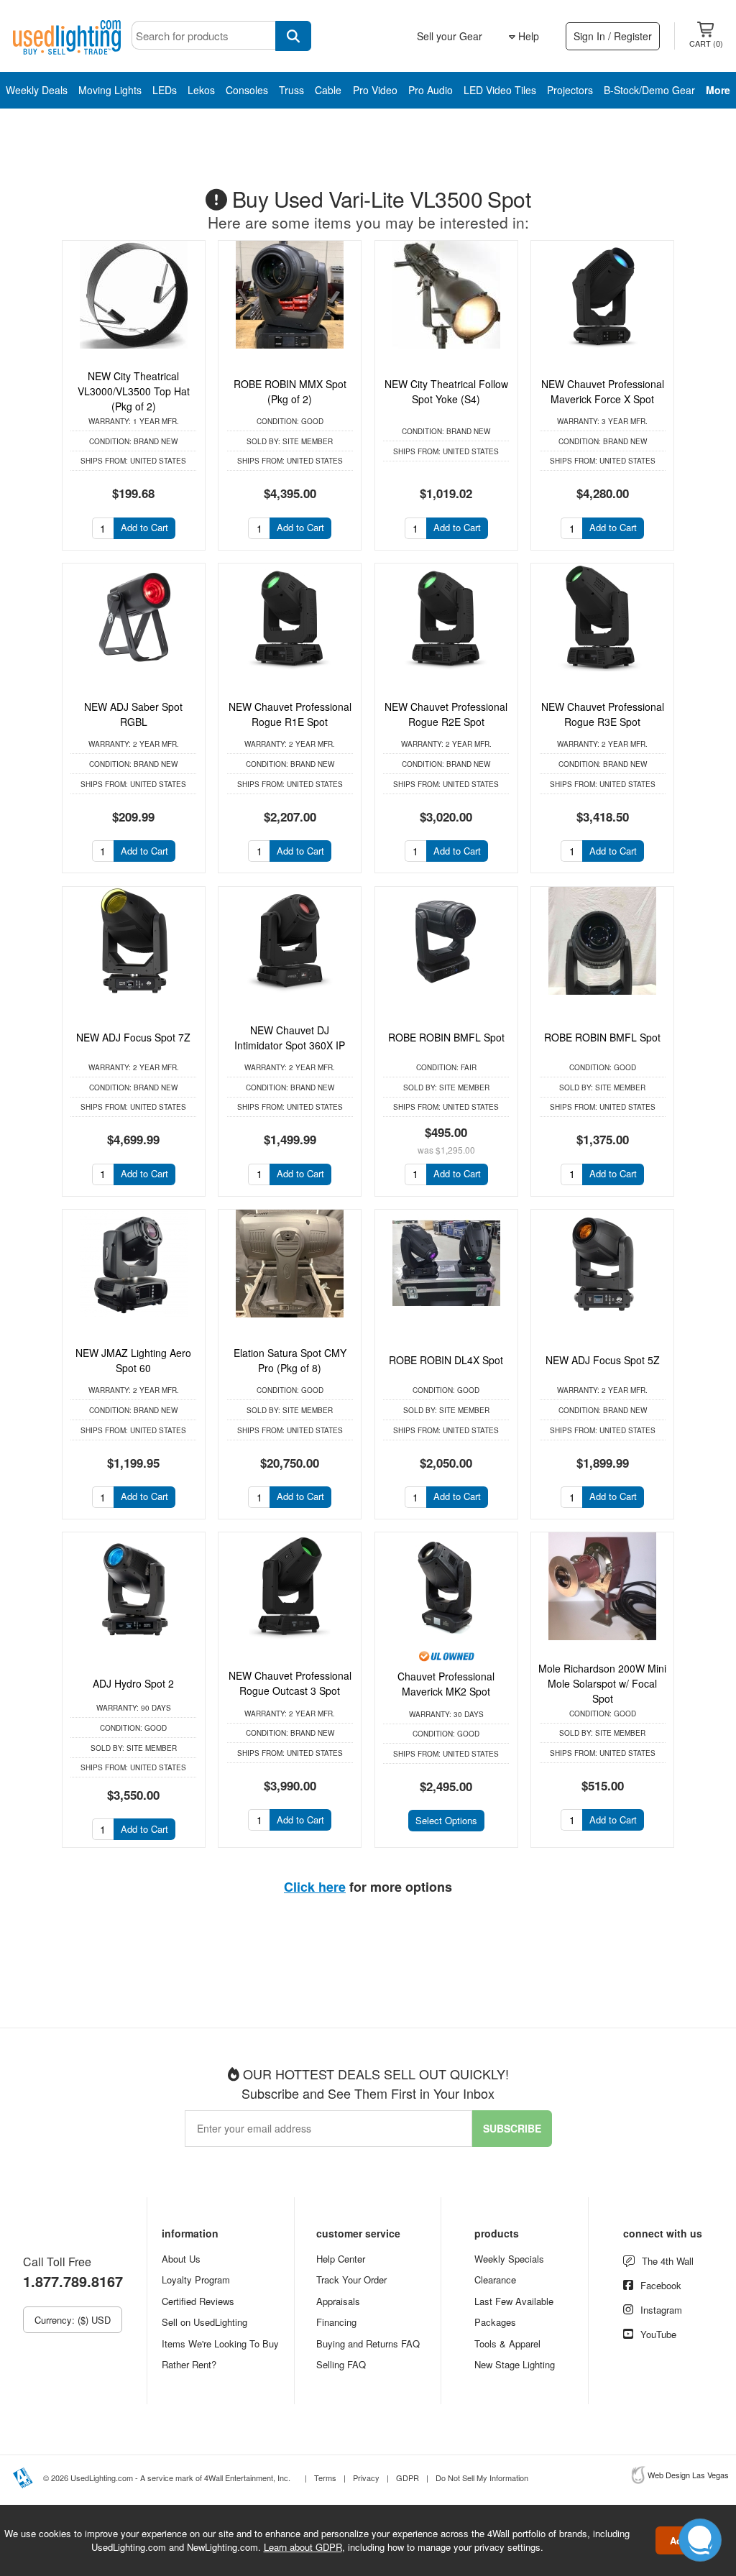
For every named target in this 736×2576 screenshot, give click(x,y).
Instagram (661, 2310)
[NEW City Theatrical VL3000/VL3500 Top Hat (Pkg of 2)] (134, 295)
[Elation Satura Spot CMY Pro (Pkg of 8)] (290, 1264)
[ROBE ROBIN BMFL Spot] (446, 941)
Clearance (495, 2280)
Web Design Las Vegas (688, 2475)
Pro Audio (431, 90)
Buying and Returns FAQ (368, 2343)
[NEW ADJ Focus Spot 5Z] (602, 1264)
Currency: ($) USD (73, 2320)
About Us (181, 2259)
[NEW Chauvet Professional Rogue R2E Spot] (446, 617)
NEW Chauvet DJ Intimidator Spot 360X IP (290, 1038)
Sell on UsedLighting (204, 2322)
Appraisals (338, 2301)
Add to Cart (144, 527)
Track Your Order (351, 2280)
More (718, 90)
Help (527, 36)
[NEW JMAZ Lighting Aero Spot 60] (134, 1264)
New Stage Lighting (515, 2364)
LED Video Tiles (500, 90)
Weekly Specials (509, 2259)
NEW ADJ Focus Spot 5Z (603, 1360)
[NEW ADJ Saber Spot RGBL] (134, 617)
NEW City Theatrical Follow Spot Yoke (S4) (446, 391)
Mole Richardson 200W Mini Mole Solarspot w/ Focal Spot (602, 1683)
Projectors (570, 90)
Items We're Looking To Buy (220, 2343)
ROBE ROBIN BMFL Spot (446, 1037)
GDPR (408, 2478)
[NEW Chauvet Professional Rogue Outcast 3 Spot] (290, 1586)
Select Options (446, 1820)
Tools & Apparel (507, 2343)
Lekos (201, 90)
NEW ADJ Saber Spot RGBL (133, 714)
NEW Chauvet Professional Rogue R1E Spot (290, 714)
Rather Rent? (189, 2364)
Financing (336, 2322)
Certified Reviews (198, 2301)
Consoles (247, 90)
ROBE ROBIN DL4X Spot (446, 1360)
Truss (291, 90)
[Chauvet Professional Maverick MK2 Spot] (446, 1586)
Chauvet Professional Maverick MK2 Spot (446, 1684)
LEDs (165, 90)
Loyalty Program (196, 2280)
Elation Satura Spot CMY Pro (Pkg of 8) (290, 1360)
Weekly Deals (37, 90)
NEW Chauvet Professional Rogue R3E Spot (603, 714)
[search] (293, 36)
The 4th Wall (668, 2261)
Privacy (366, 2478)
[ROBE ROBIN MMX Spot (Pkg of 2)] (290, 295)
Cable (328, 90)
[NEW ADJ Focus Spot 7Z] (134, 941)
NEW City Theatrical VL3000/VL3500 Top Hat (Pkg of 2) (134, 391)
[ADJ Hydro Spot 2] (134, 1586)
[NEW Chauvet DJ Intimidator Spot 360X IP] (290, 941)
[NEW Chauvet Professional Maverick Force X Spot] (602, 295)
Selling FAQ (341, 2364)
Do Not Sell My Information (482, 2478)
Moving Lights (110, 90)
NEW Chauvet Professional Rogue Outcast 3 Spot (290, 1683)
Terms (325, 2478)
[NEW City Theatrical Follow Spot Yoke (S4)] (446, 295)
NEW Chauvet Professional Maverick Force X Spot (603, 391)
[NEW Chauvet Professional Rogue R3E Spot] (602, 617)
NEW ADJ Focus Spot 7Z (133, 1037)
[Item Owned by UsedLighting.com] (446, 1655)
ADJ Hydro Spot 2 (133, 1683)
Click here (315, 1887)
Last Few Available (514, 2301)
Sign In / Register (613, 36)
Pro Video (375, 90)
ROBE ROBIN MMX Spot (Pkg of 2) (290, 391)
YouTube (658, 2334)
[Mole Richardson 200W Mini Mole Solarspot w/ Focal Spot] (602, 1586)
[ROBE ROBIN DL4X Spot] (446, 1264)
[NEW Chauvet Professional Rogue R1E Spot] (290, 617)
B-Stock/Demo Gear (649, 90)
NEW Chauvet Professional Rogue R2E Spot (446, 714)
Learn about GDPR (303, 2547)
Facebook (661, 2285)
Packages (495, 2322)
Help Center (341, 2259)
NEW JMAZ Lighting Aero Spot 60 (133, 1360)
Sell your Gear (450, 36)
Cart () (706, 43)
